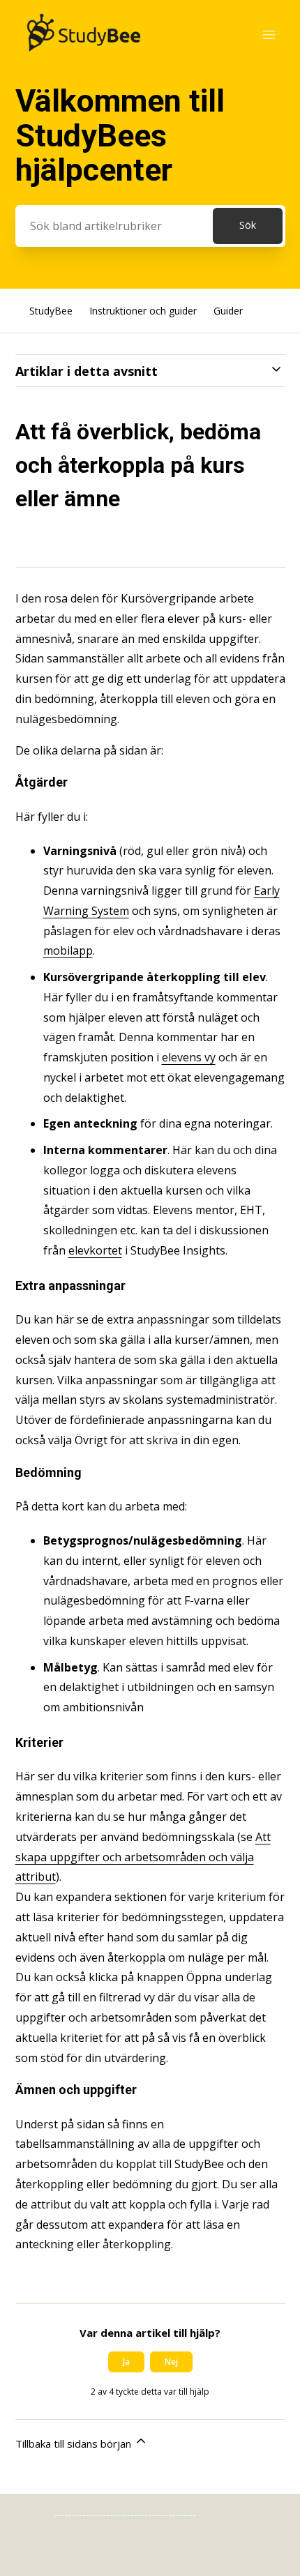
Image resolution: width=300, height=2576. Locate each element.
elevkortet (95, 1250)
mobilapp (68, 950)
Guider (228, 311)
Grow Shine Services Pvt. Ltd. (125, 2508)
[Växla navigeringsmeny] (269, 35)
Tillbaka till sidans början (75, 2444)
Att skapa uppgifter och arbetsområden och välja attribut (143, 1857)
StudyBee (51, 311)
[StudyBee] (84, 56)
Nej (171, 2362)
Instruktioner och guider (143, 311)
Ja (126, 2362)
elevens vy (189, 1057)
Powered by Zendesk (241, 2564)
